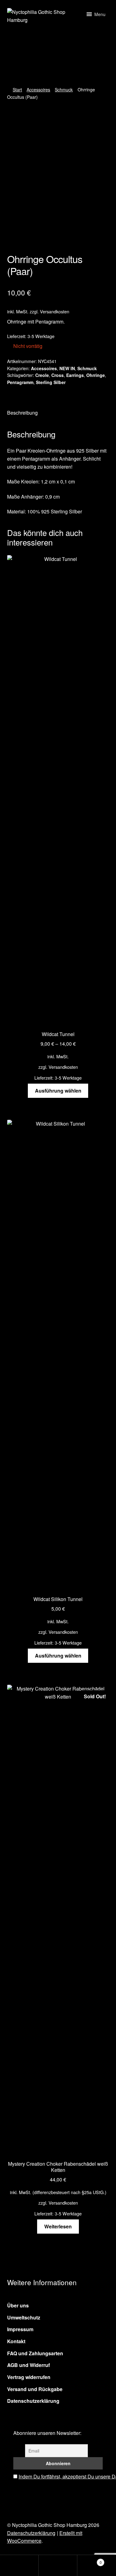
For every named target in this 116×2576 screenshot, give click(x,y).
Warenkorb (90, 2560)
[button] (100, 14)
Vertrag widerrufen (29, 2377)
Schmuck (64, 90)
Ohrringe (96, 375)
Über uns (18, 2305)
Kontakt (16, 2341)
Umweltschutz (24, 2317)
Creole (42, 375)
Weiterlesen (58, 2226)
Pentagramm (20, 382)
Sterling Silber (51, 382)
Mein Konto (19, 2566)
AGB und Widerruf (28, 2365)
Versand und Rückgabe (35, 2389)
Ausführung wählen (58, 1091)
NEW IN (67, 368)
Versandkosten (55, 311)
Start (17, 90)
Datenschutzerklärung (33, 2401)
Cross (58, 375)
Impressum (20, 2329)
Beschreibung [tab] (22, 413)
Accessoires (38, 90)
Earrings (75, 375)
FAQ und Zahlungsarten (35, 2353)
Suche (58, 2566)
